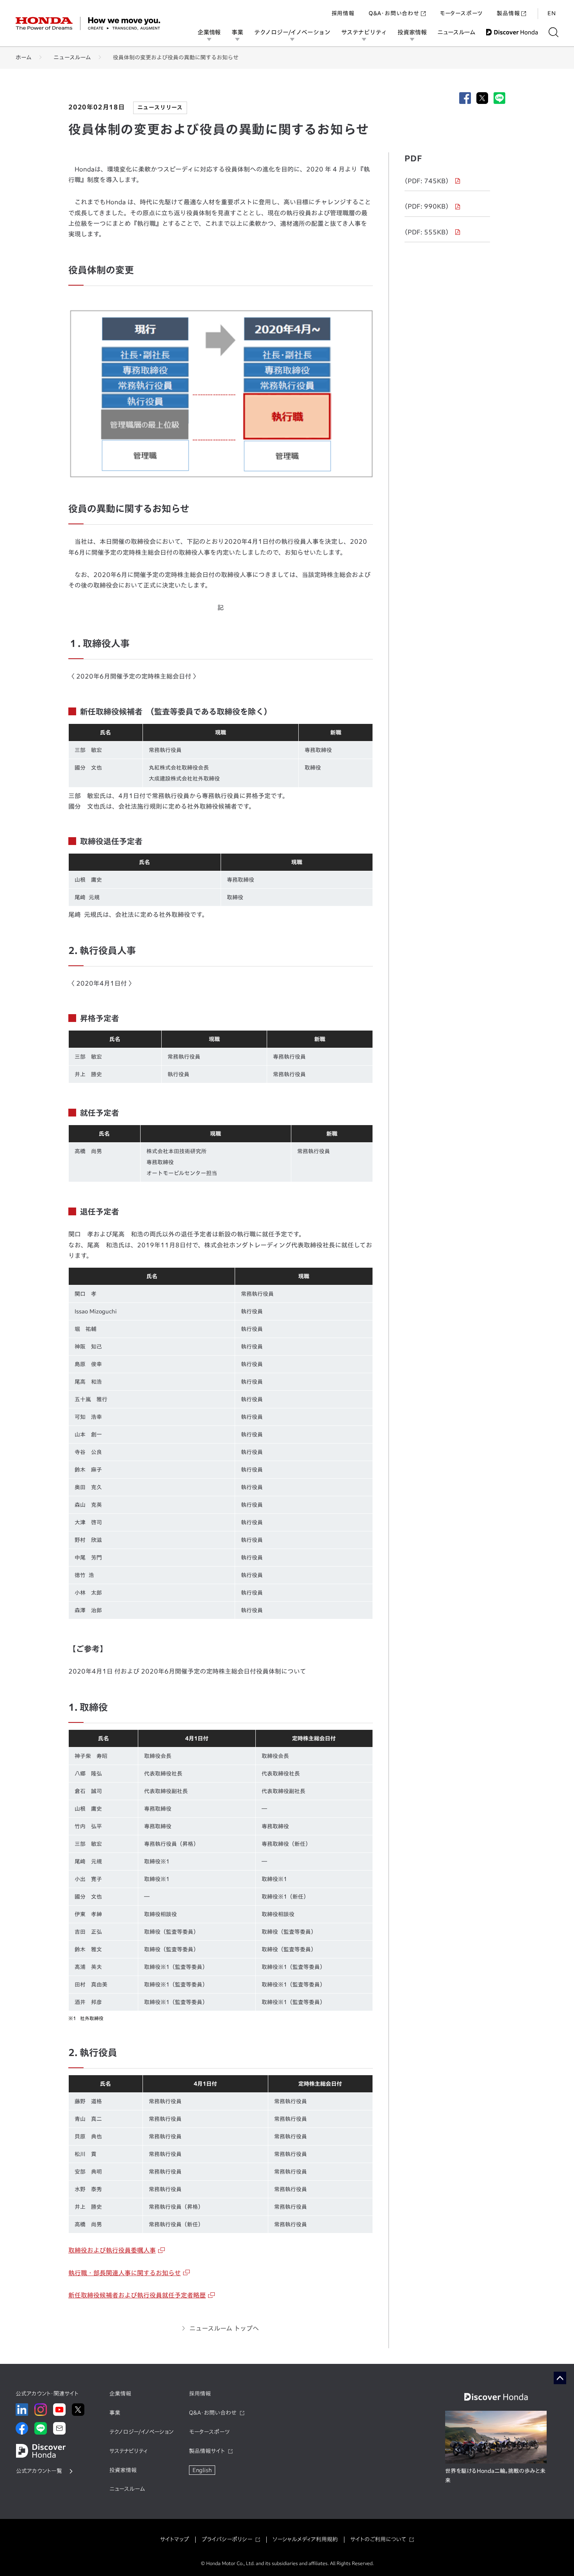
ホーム (24, 57)
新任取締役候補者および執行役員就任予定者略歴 (137, 2295)
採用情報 (343, 13)
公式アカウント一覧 (39, 2471)
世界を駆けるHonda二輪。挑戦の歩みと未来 (495, 2476)
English (202, 2470)
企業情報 (209, 32)
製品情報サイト (207, 2451)
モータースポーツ (461, 13)
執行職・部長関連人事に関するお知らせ (125, 2273)
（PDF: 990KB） (427, 206)
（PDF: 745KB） (427, 181)
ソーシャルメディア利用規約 (305, 2539)
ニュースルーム (456, 32)
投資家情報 (412, 32)
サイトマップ (175, 2539)
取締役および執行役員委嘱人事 (112, 2250)
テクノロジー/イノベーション (292, 32)
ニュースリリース (160, 107)
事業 (237, 32)
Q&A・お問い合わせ (394, 13)
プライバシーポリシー (227, 2539)
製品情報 (508, 13)
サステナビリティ (364, 32)
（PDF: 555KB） (427, 232)
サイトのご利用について (378, 2539)
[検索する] (553, 32)
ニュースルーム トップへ (224, 2328)
